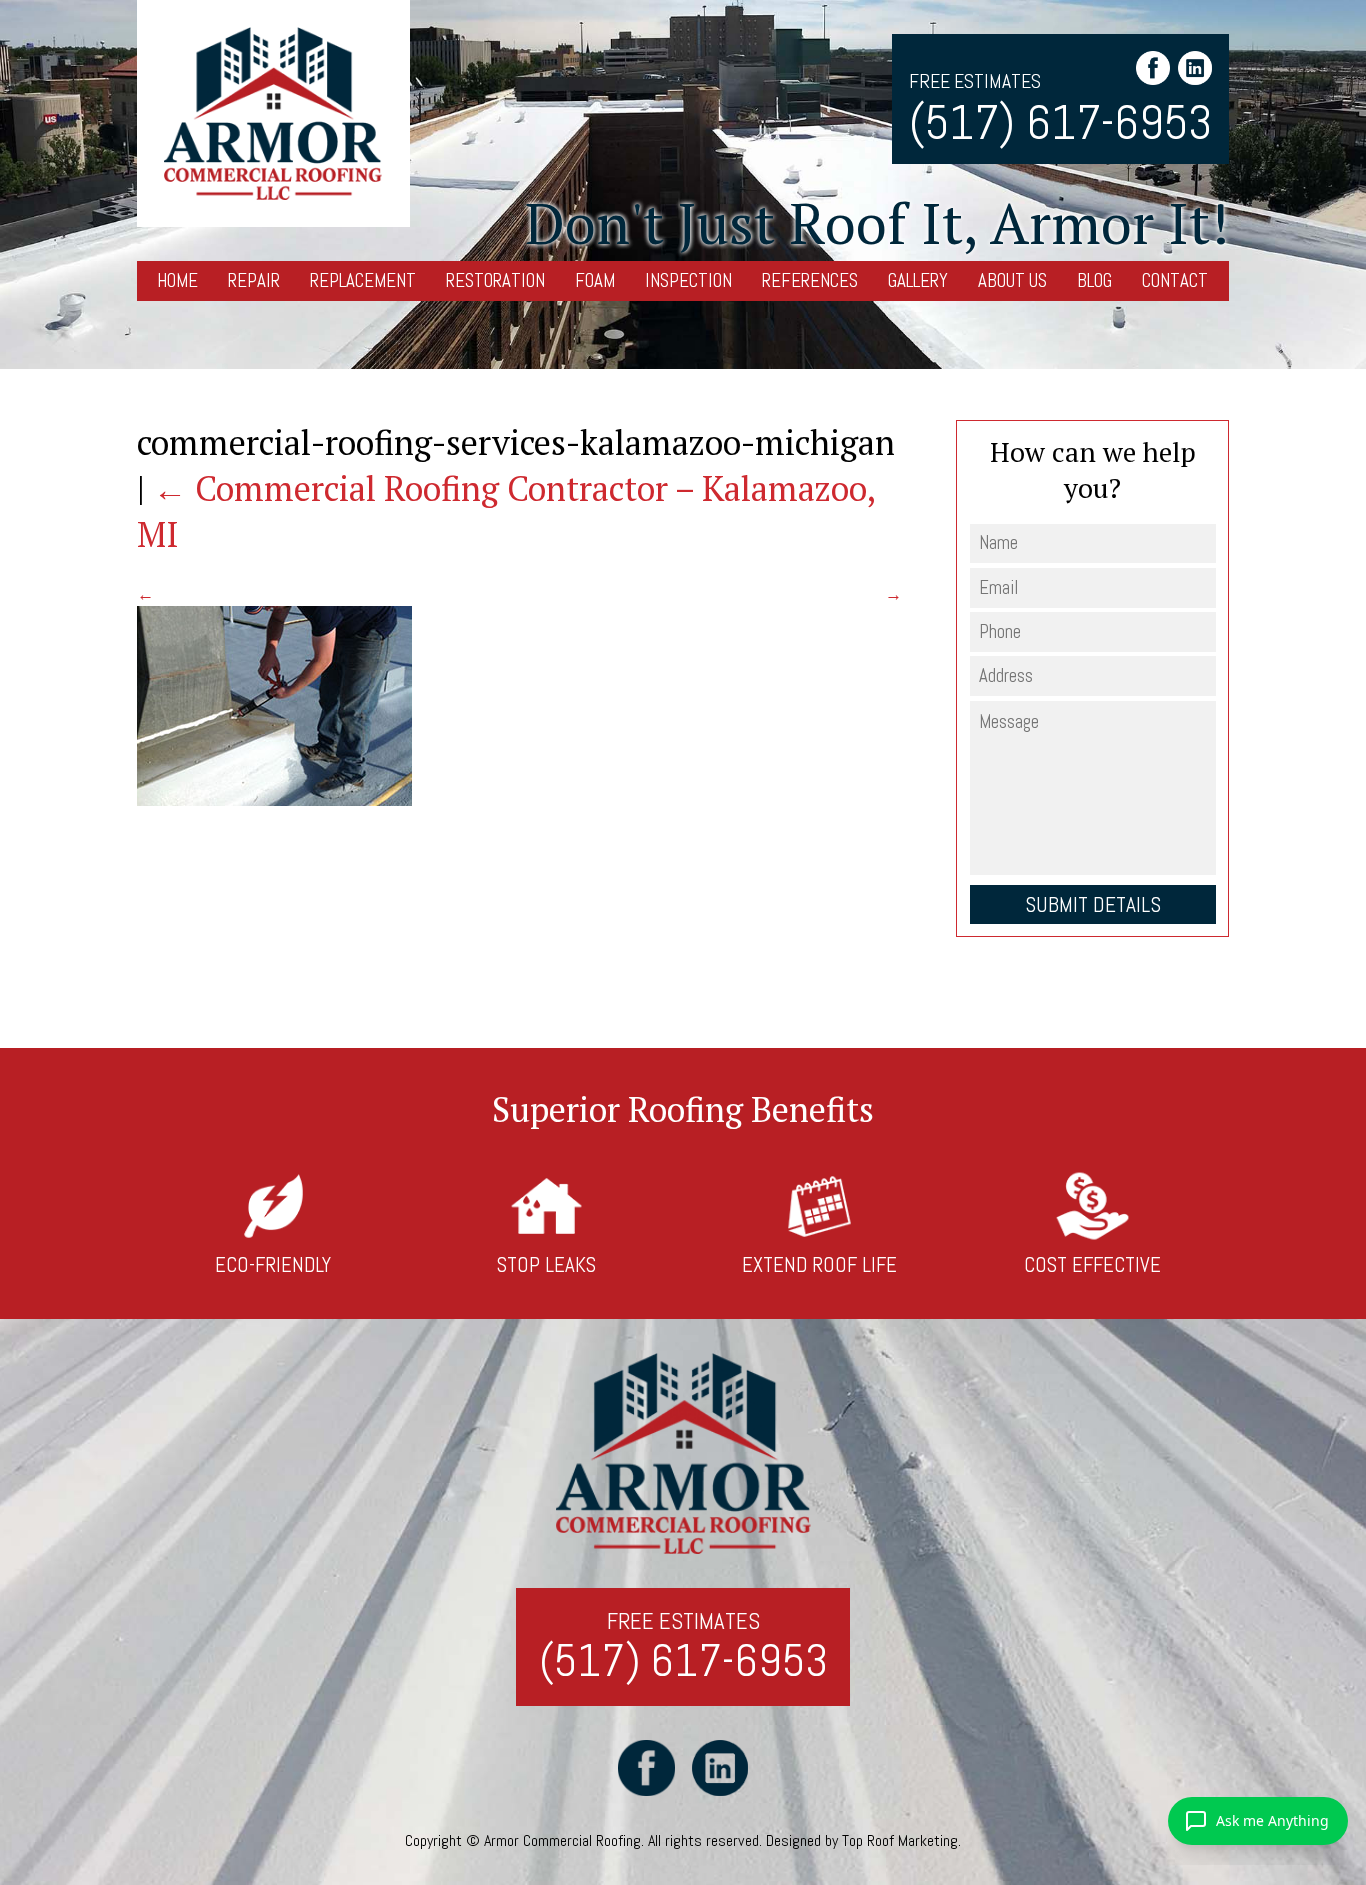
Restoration (495, 280)
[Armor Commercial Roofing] (273, 113)
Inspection (688, 280)
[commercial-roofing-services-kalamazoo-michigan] (274, 800)
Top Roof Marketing (900, 1840)
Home (177, 280)
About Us (1012, 280)
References (810, 280)
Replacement (363, 280)
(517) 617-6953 (1060, 122)
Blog (1094, 280)
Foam (595, 280)
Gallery (918, 280)
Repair (254, 280)
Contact (1175, 280)
